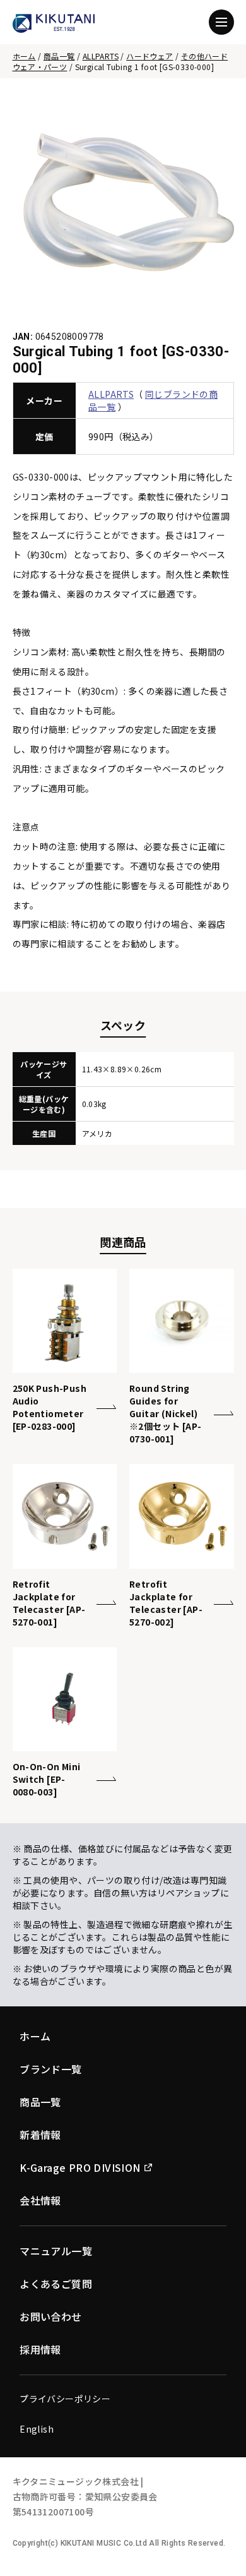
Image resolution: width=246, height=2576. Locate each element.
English (37, 2429)
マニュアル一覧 (56, 2251)
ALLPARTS (101, 56)
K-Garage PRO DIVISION (80, 2167)
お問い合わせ (50, 2316)
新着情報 (40, 2135)
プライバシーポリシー (65, 2399)
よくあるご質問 (56, 2284)
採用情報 (40, 2349)
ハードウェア (149, 56)
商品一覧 (59, 56)
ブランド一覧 (50, 2069)
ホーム (24, 56)
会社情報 (40, 2200)
